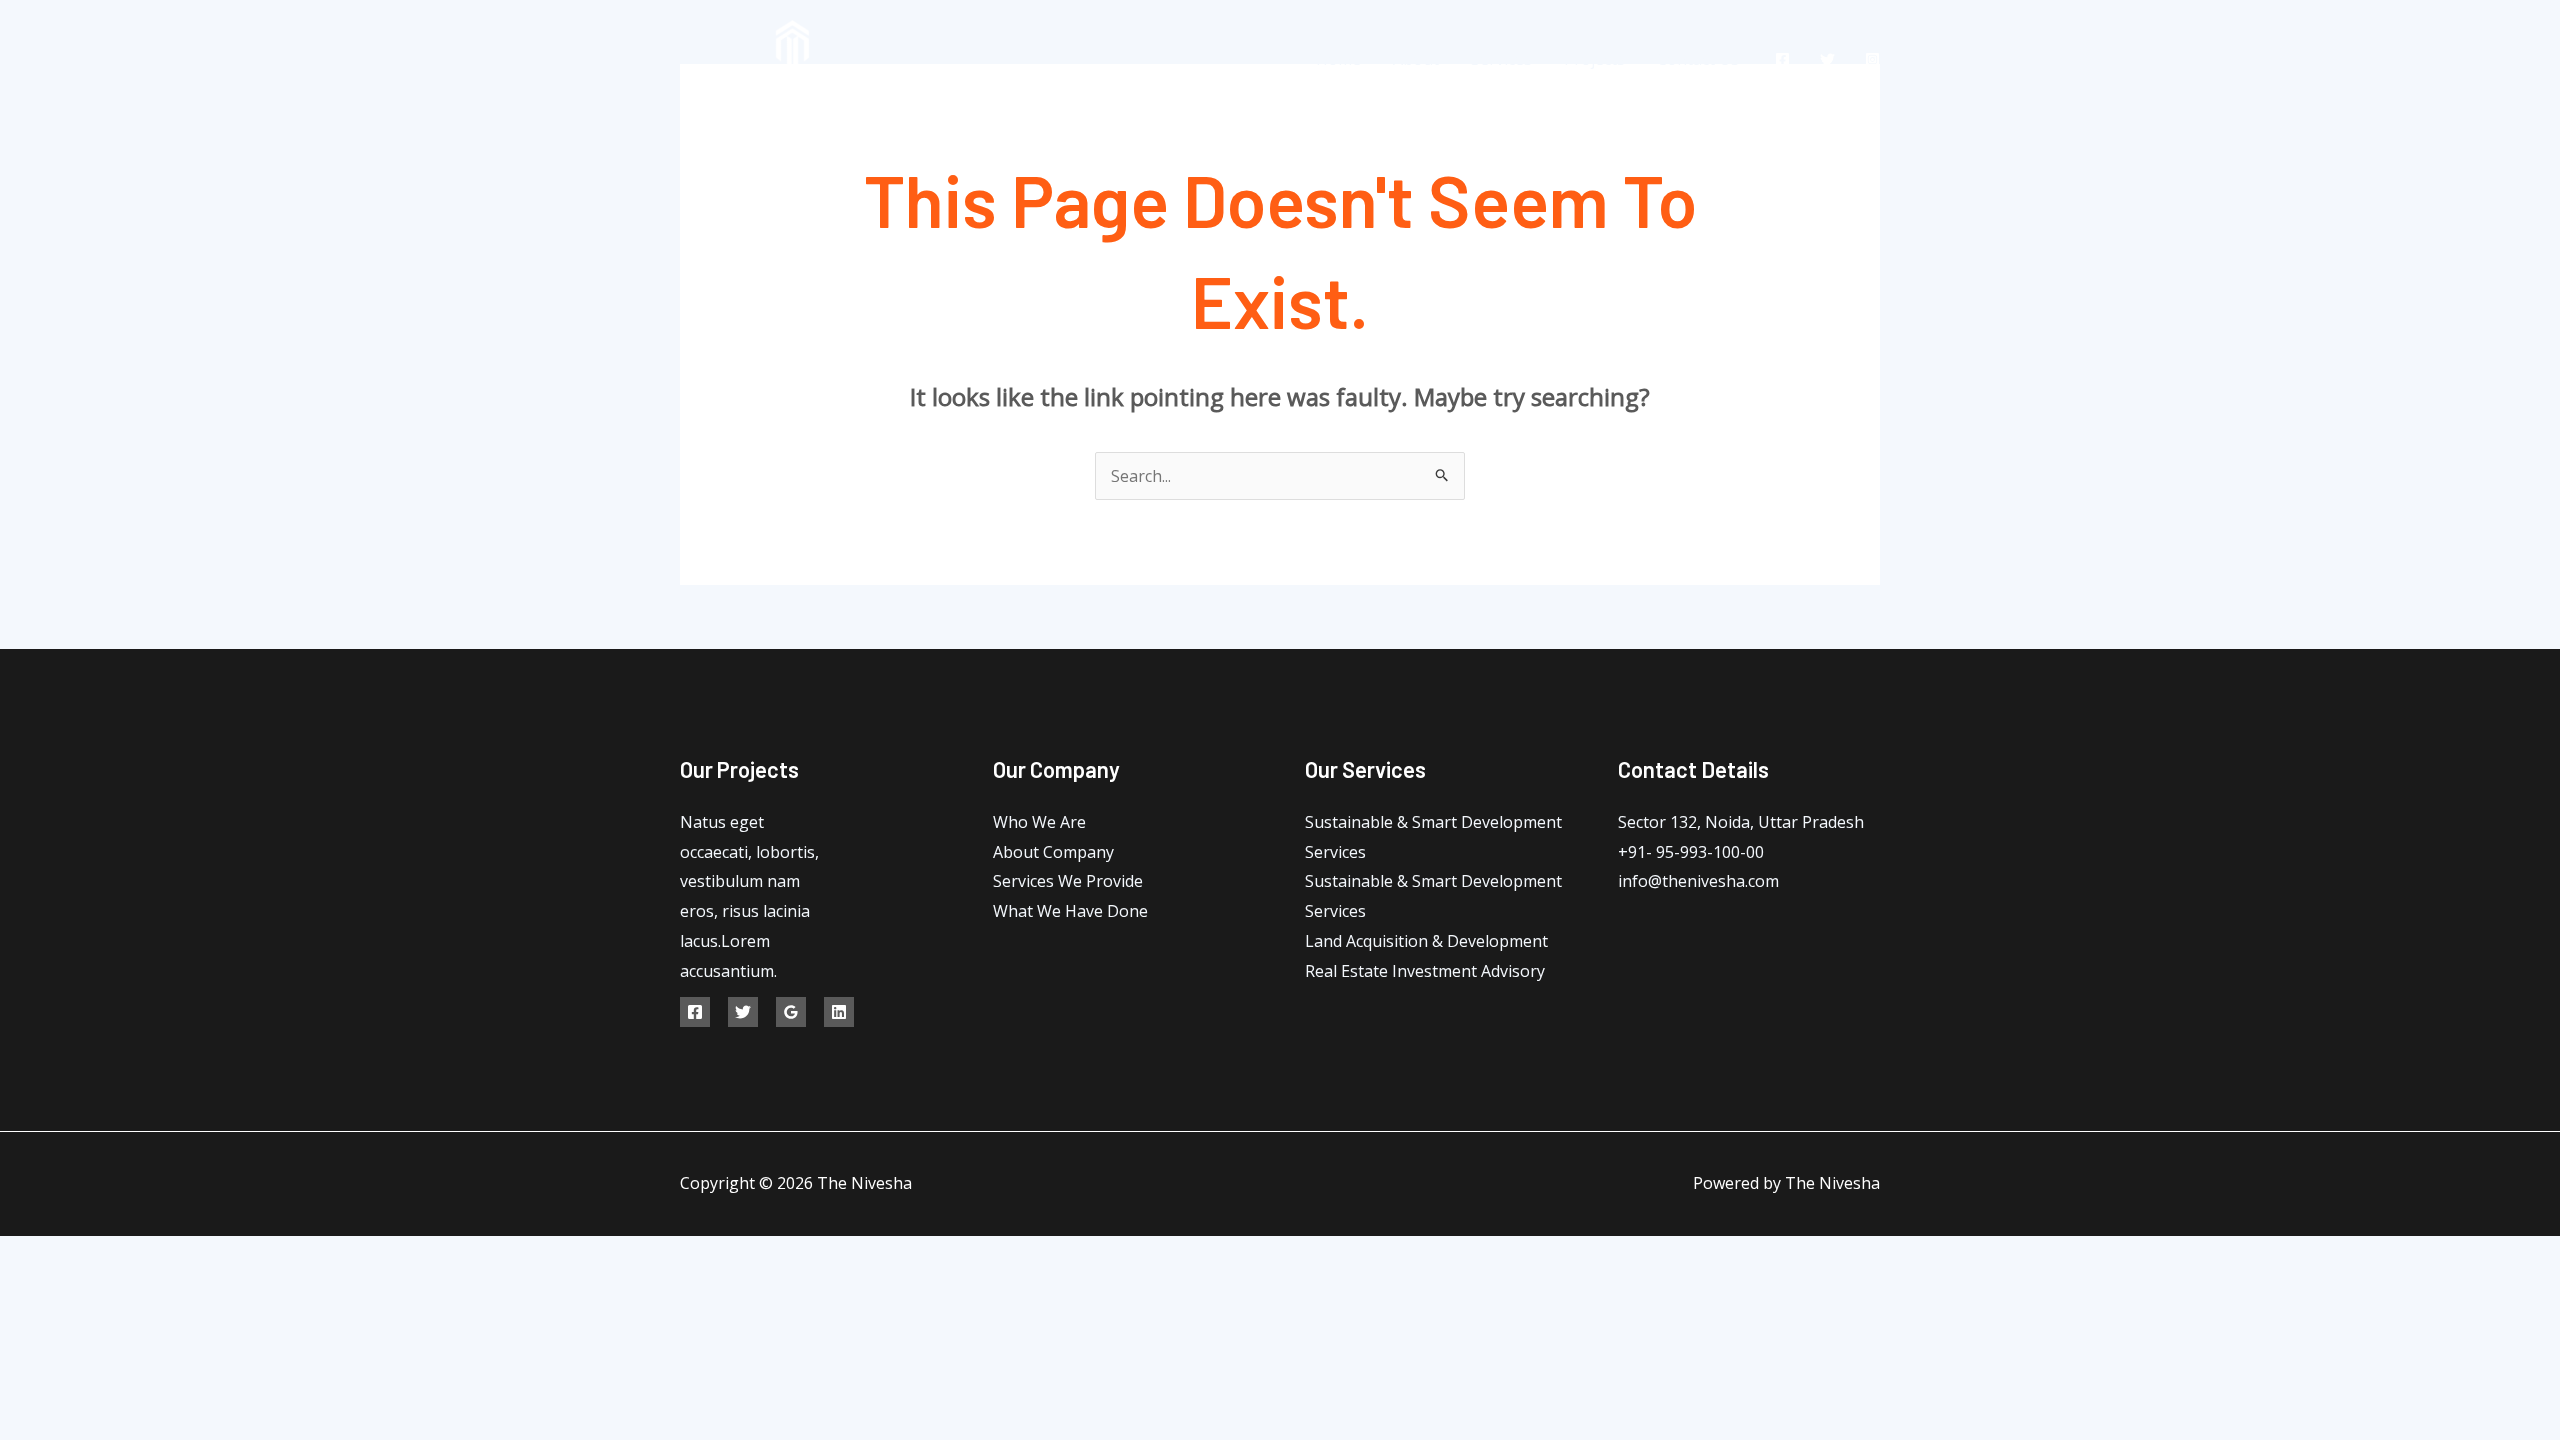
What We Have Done (1070, 911)
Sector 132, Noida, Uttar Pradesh (1741, 822)
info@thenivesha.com (1698, 881)
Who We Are (1039, 822)
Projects (1594, 59)
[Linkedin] (839, 1012)
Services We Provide (1068, 881)
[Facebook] (1782, 59)
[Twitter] (1827, 59)
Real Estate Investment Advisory (1425, 971)
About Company (1053, 852)
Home (1338, 59)
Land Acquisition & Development (1426, 941)
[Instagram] (1872, 59)
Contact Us (1698, 59)
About (1416, 59)
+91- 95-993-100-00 (1691, 852)
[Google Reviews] (791, 1012)
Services (1501, 59)
